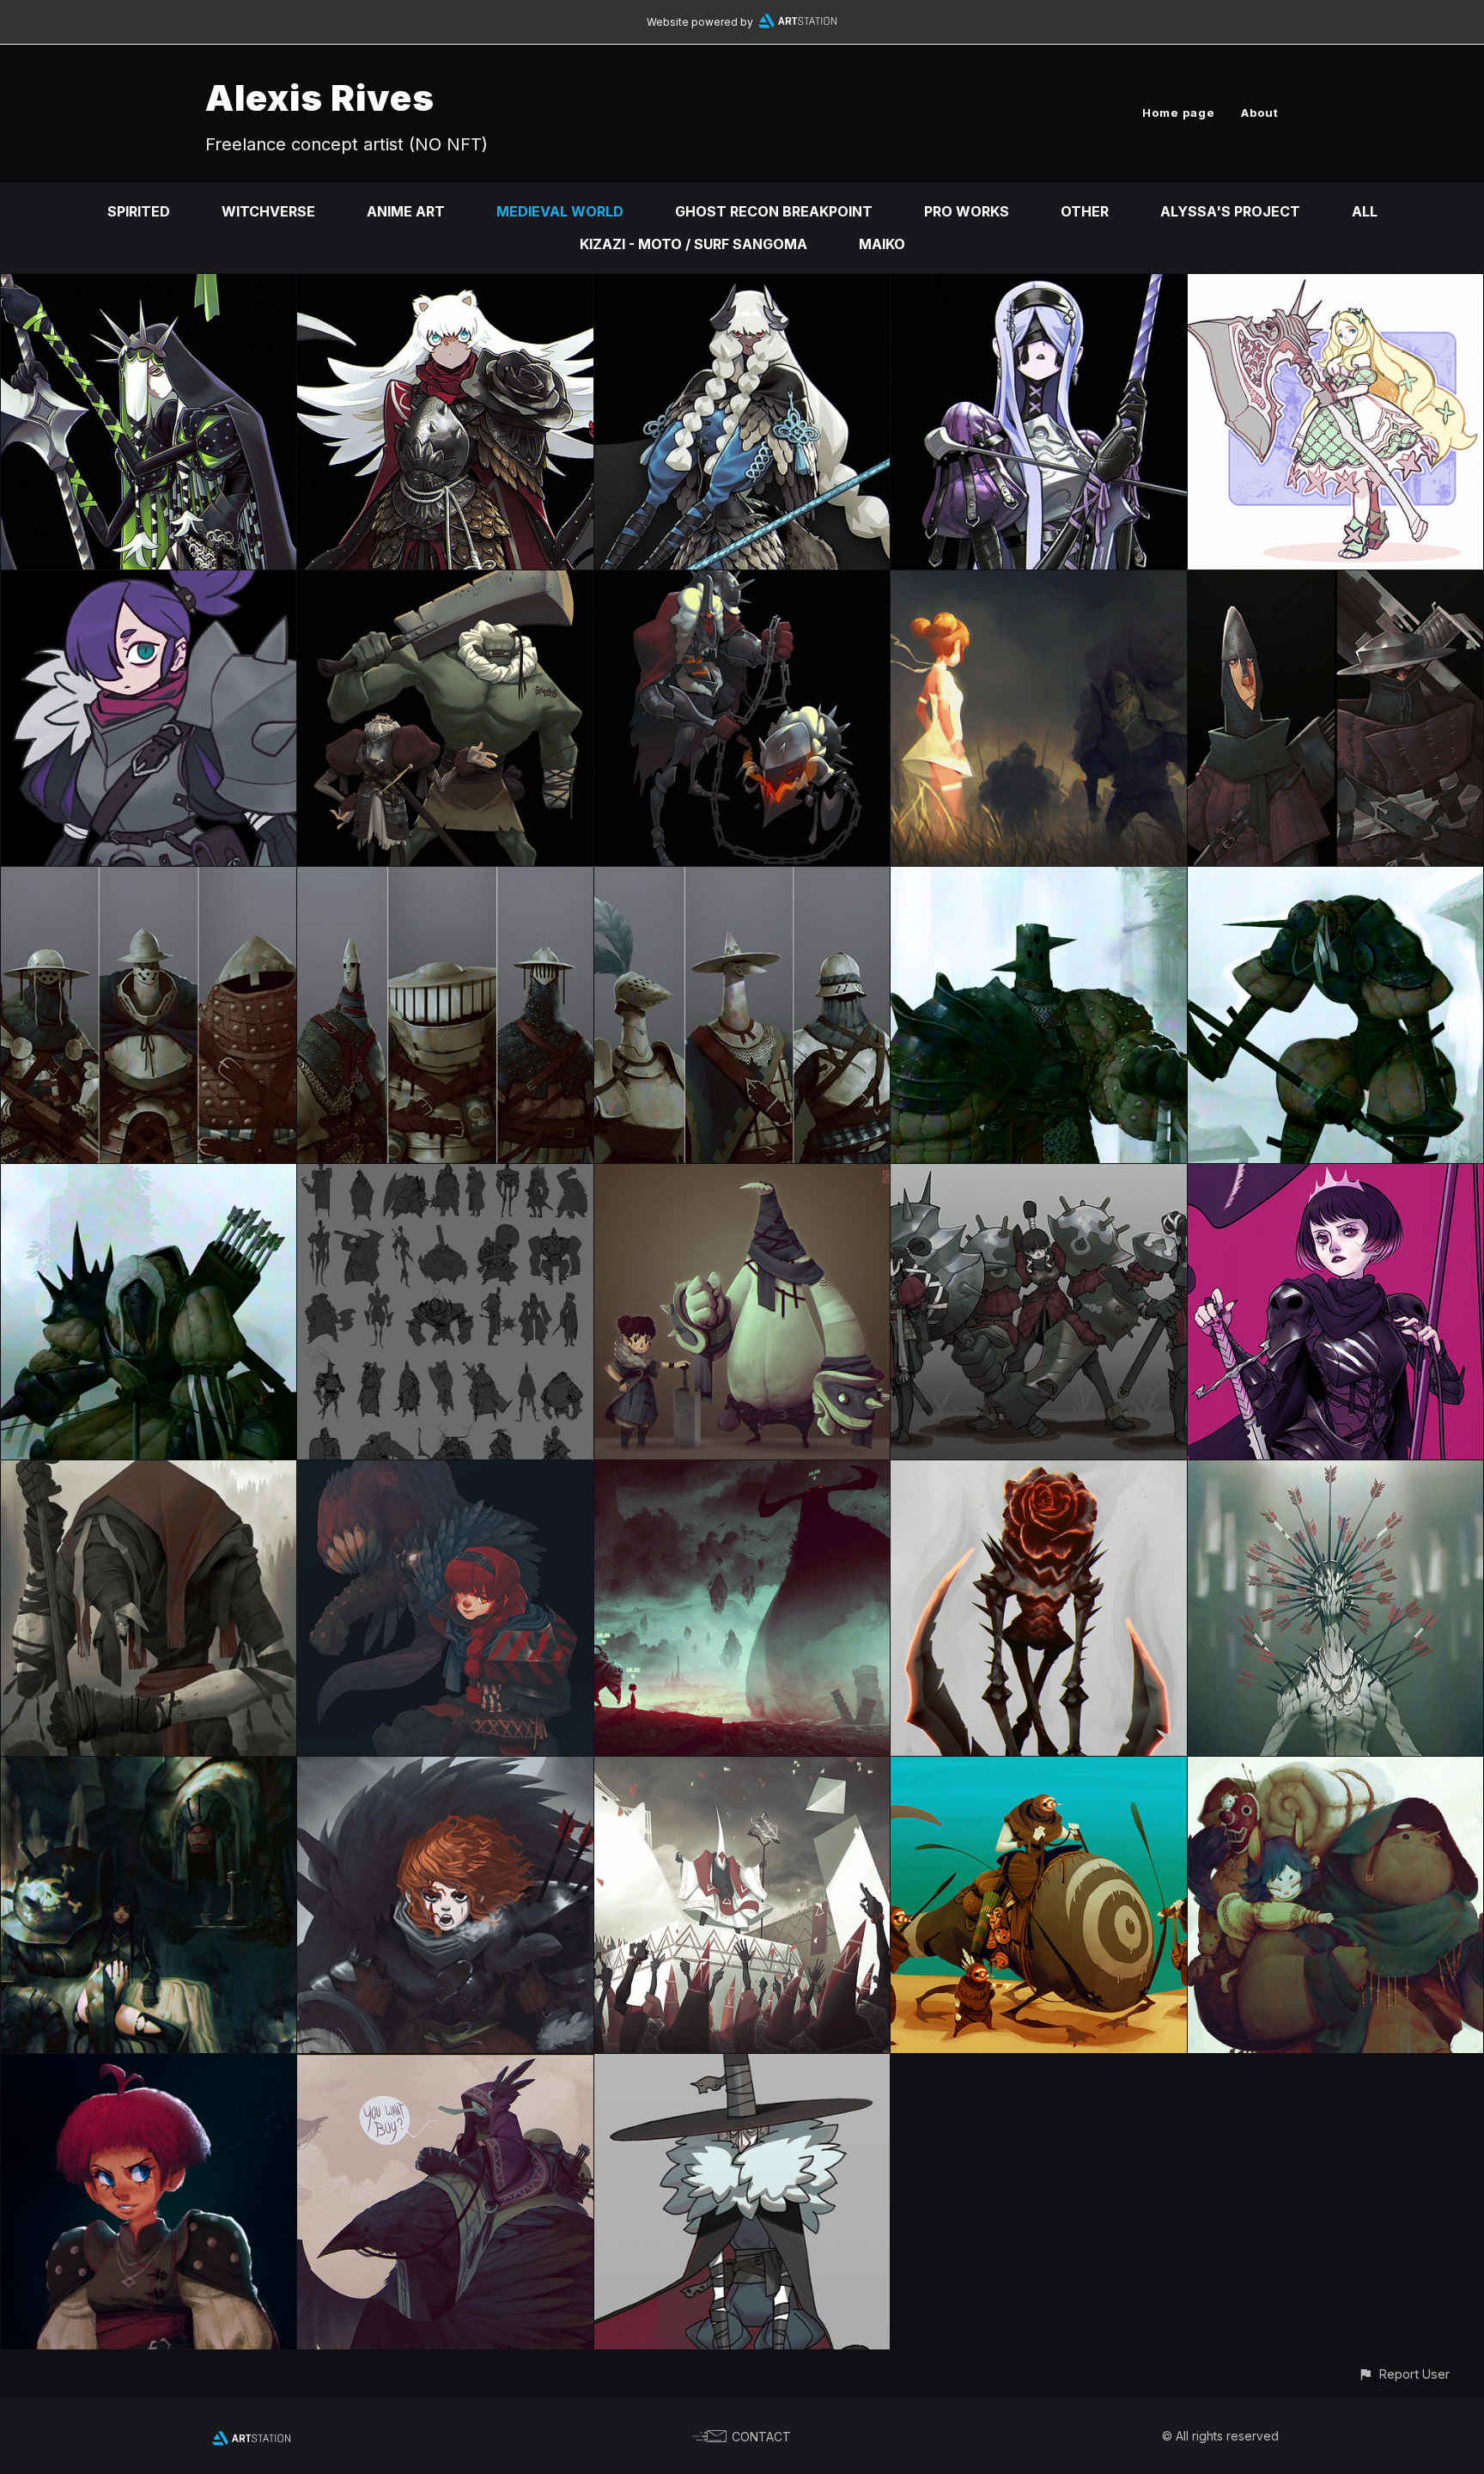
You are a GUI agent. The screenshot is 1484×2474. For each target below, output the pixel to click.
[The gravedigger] (149, 1472)
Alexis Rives (320, 97)
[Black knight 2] (1038, 879)
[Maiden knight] (1335, 1176)
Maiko (882, 244)
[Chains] (742, 582)
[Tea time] (149, 1769)
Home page (1179, 113)
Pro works (967, 211)
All (1365, 211)
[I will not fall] (445, 1769)
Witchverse (268, 211)
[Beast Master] (445, 1472)
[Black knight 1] (1335, 879)
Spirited (139, 211)
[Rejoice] (742, 1769)
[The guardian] (1335, 1472)
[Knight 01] (742, 879)
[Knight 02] (445, 879)
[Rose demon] (1038, 1472)
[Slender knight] (1038, 286)
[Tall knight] (445, 286)
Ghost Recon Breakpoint (774, 211)
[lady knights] (1038, 1176)
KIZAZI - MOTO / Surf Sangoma (693, 244)
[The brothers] (445, 582)
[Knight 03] (149, 879)
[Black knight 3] (149, 1176)
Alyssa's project (1230, 211)
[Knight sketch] (445, 1176)
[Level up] (742, 1472)
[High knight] (149, 286)
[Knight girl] (149, 582)
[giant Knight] (742, 286)
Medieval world (560, 211)
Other (1085, 211)
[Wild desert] (1038, 1769)
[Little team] (742, 1176)
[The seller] (445, 2066)
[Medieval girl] (149, 2066)
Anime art (406, 211)
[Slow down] (1038, 582)
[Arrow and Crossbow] (1335, 582)
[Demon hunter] (742, 2066)
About (1260, 113)
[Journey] (1335, 1769)
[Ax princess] (1335, 286)
